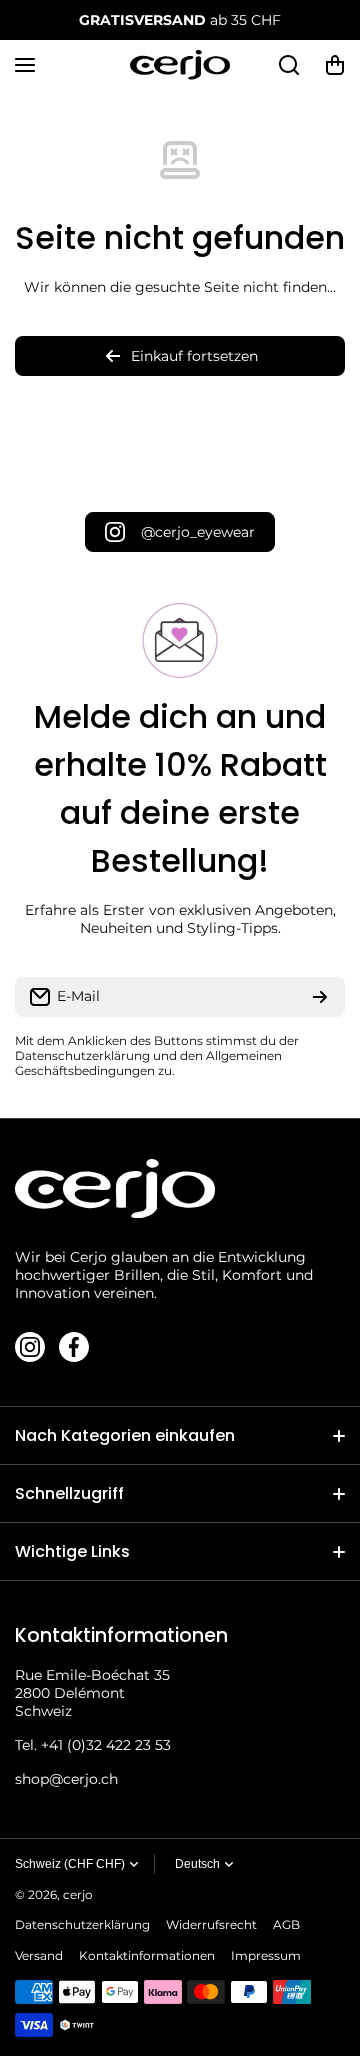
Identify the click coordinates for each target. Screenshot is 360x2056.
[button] (335, 65)
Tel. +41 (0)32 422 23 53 (93, 1745)
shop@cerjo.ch (66, 1779)
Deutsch (197, 1864)
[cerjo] (180, 65)
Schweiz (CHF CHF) (70, 1864)
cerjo (78, 1894)
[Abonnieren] (320, 997)
